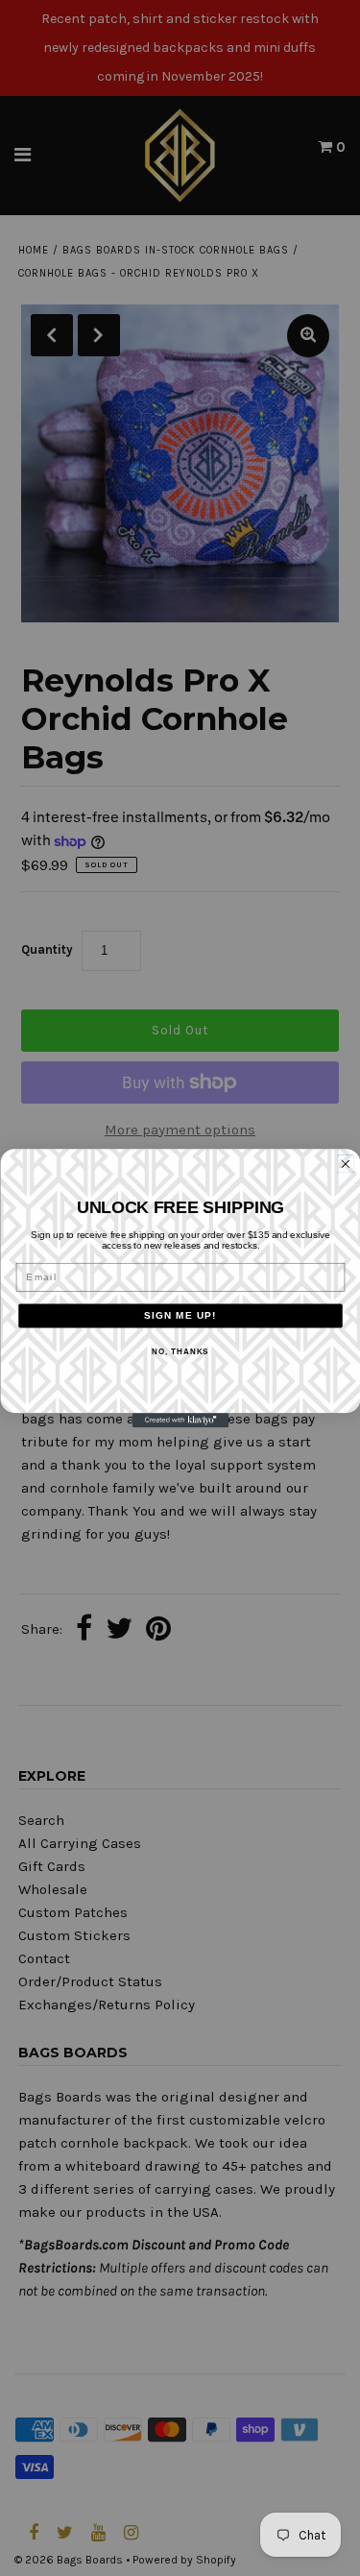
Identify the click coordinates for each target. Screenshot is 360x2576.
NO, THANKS (180, 1352)
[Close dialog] (345, 1164)
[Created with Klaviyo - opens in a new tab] (180, 1421)
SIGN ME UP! (180, 1315)
